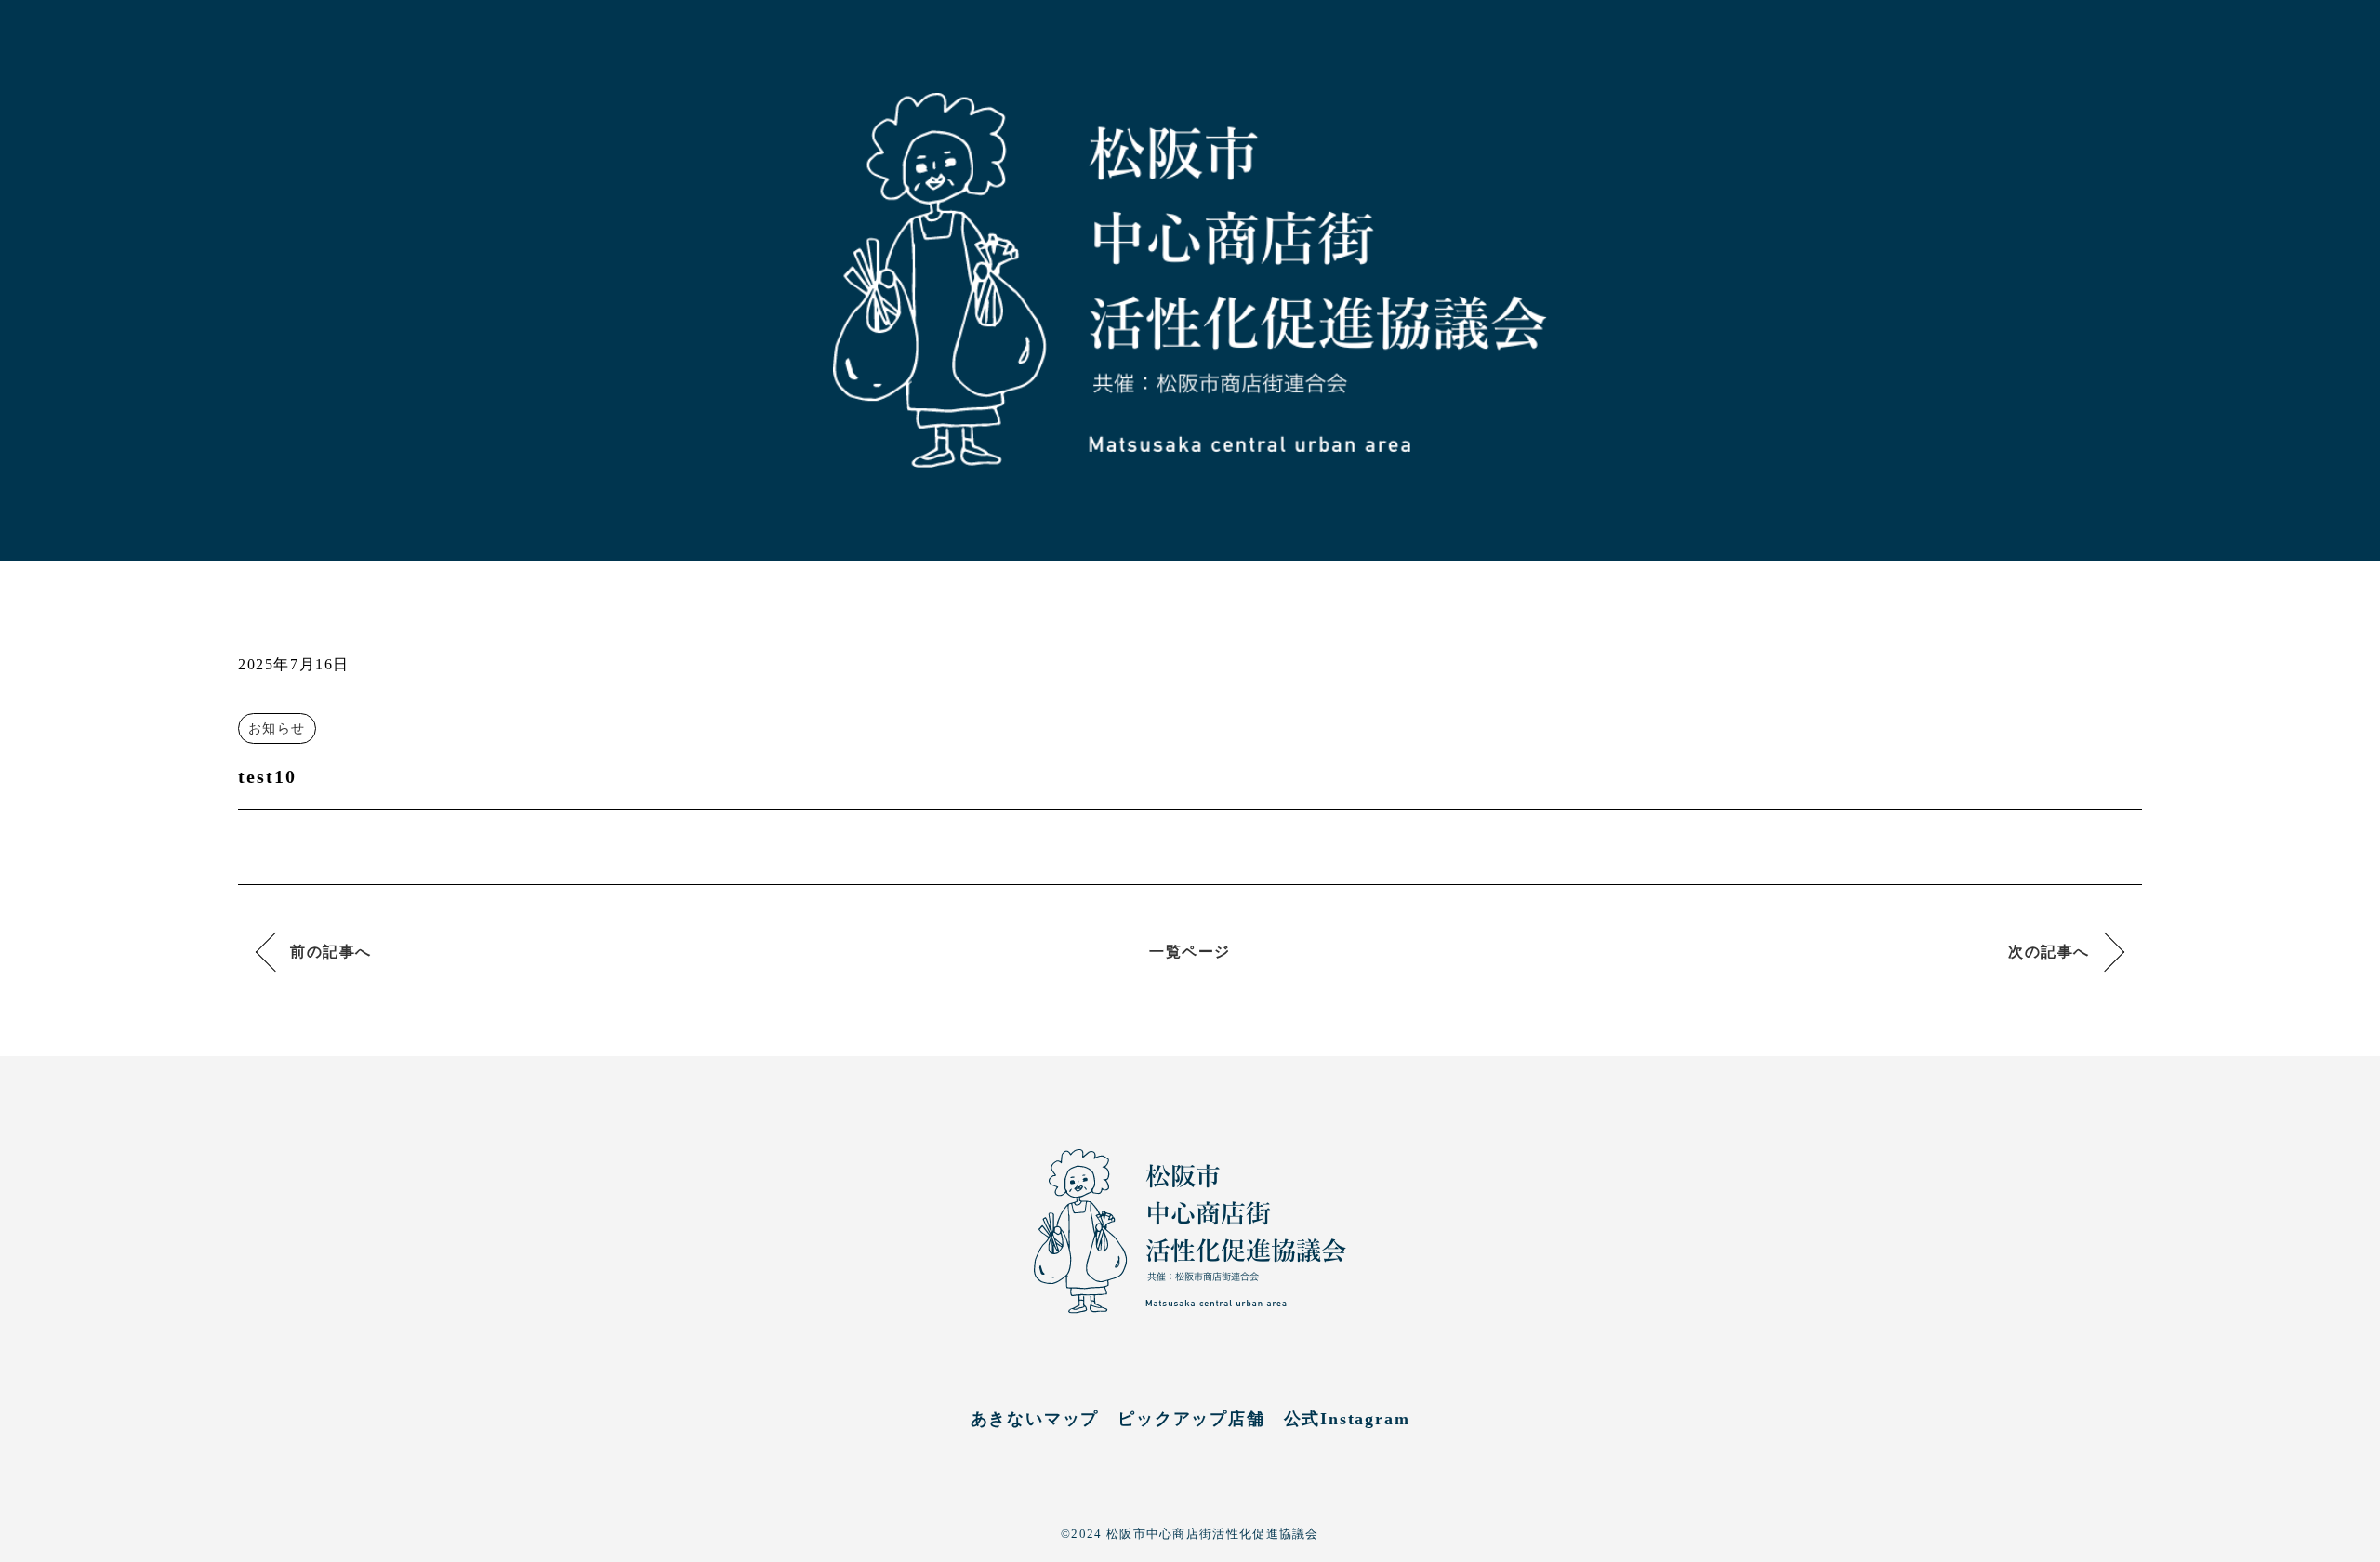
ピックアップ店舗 (1191, 1419)
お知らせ (277, 728)
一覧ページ (1190, 952)
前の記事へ (331, 952)
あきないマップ (1035, 1419)
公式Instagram (1347, 1419)
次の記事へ (2049, 952)
